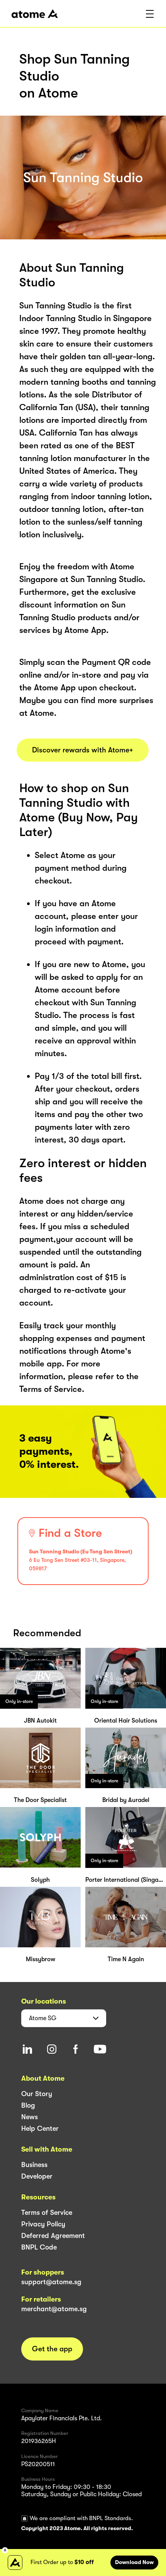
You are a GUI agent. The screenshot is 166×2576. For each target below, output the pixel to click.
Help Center (40, 2128)
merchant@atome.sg (54, 2309)
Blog (28, 2105)
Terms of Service (47, 2213)
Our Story (37, 2094)
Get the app (52, 2349)
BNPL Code (39, 2247)
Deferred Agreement (53, 2236)
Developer (37, 2176)
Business (34, 2165)
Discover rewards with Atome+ (83, 750)
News (30, 2117)
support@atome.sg (51, 2282)
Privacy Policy (43, 2224)
